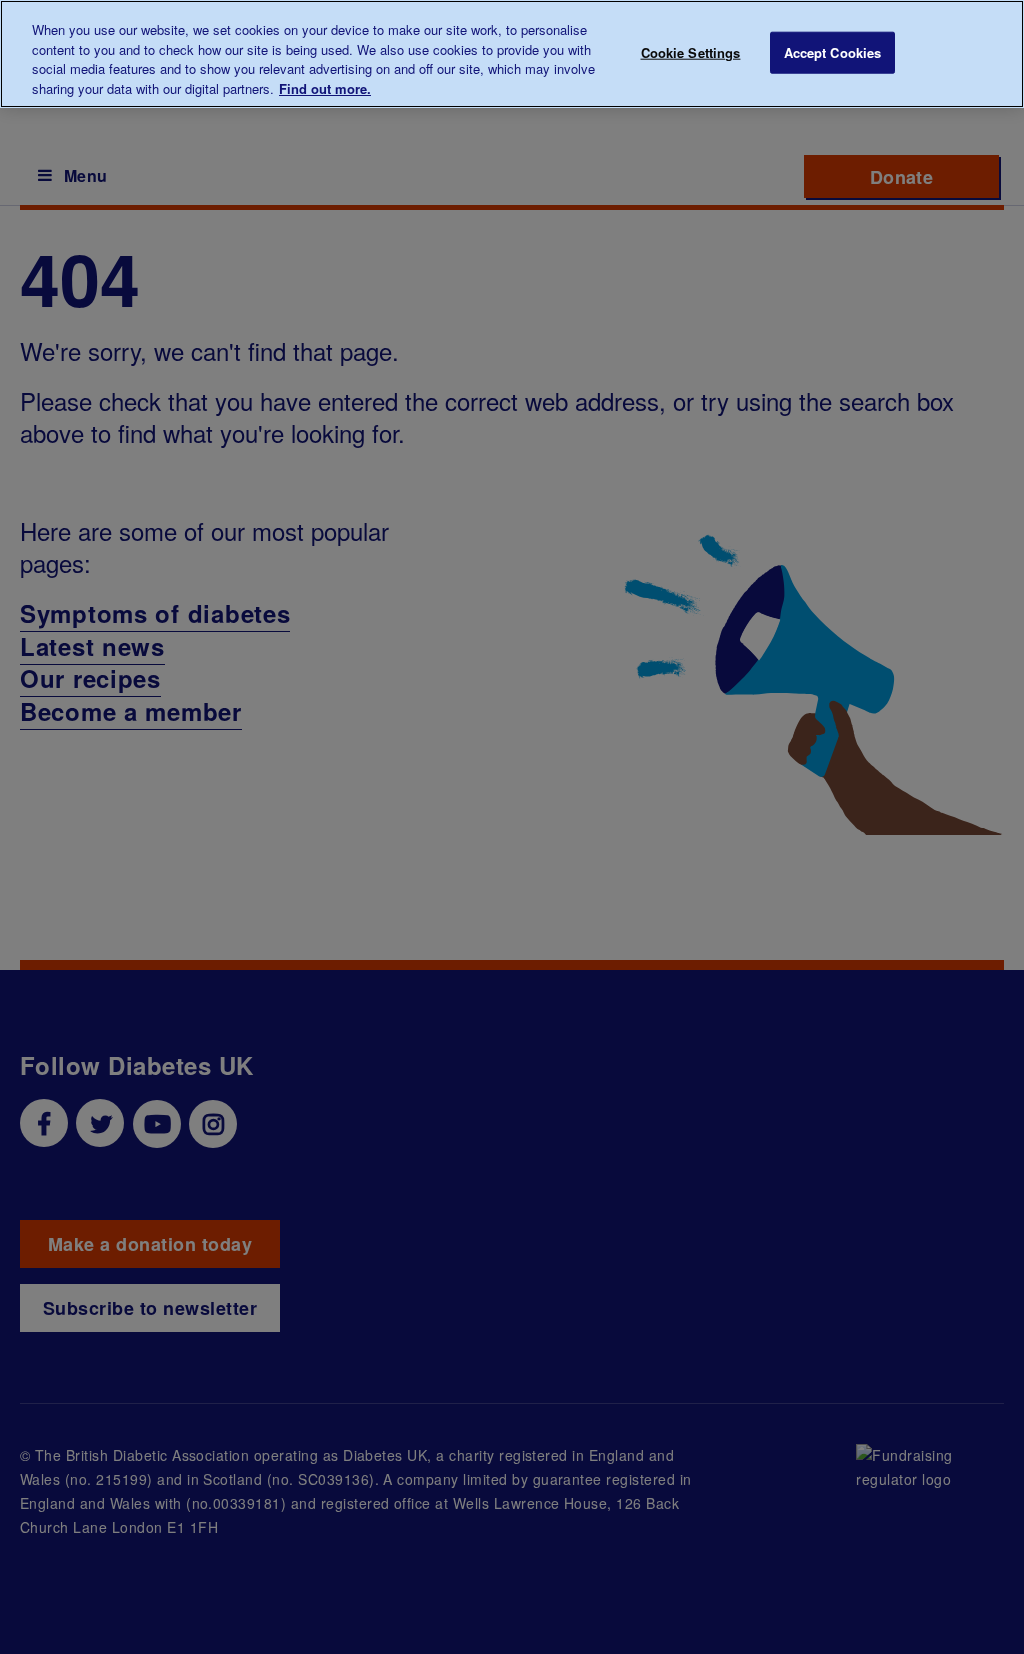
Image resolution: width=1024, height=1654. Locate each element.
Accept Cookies (833, 52)
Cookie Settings (691, 52)
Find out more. (325, 88)
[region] (512, 54)
